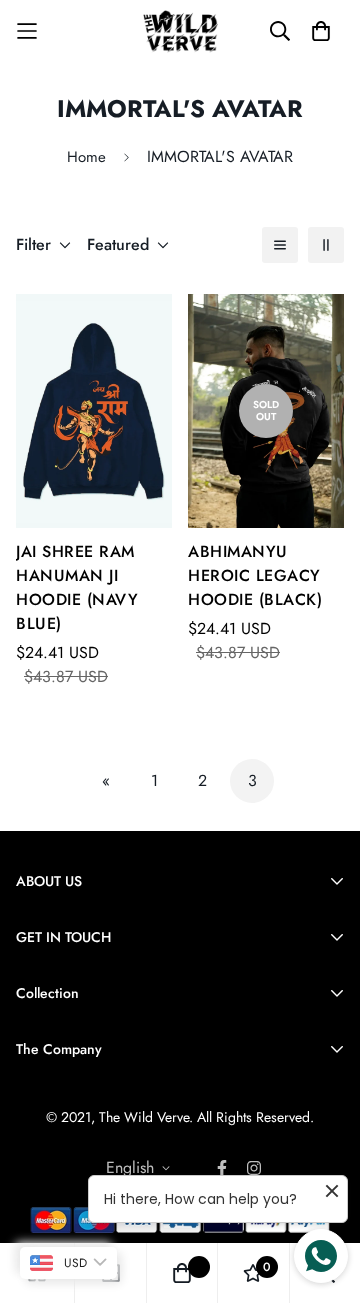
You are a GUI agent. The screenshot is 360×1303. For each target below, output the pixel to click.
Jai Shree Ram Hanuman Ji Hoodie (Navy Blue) (77, 587)
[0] (253, 1273)
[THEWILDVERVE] (180, 31)
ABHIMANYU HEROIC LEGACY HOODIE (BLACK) (255, 575)
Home (86, 157)
